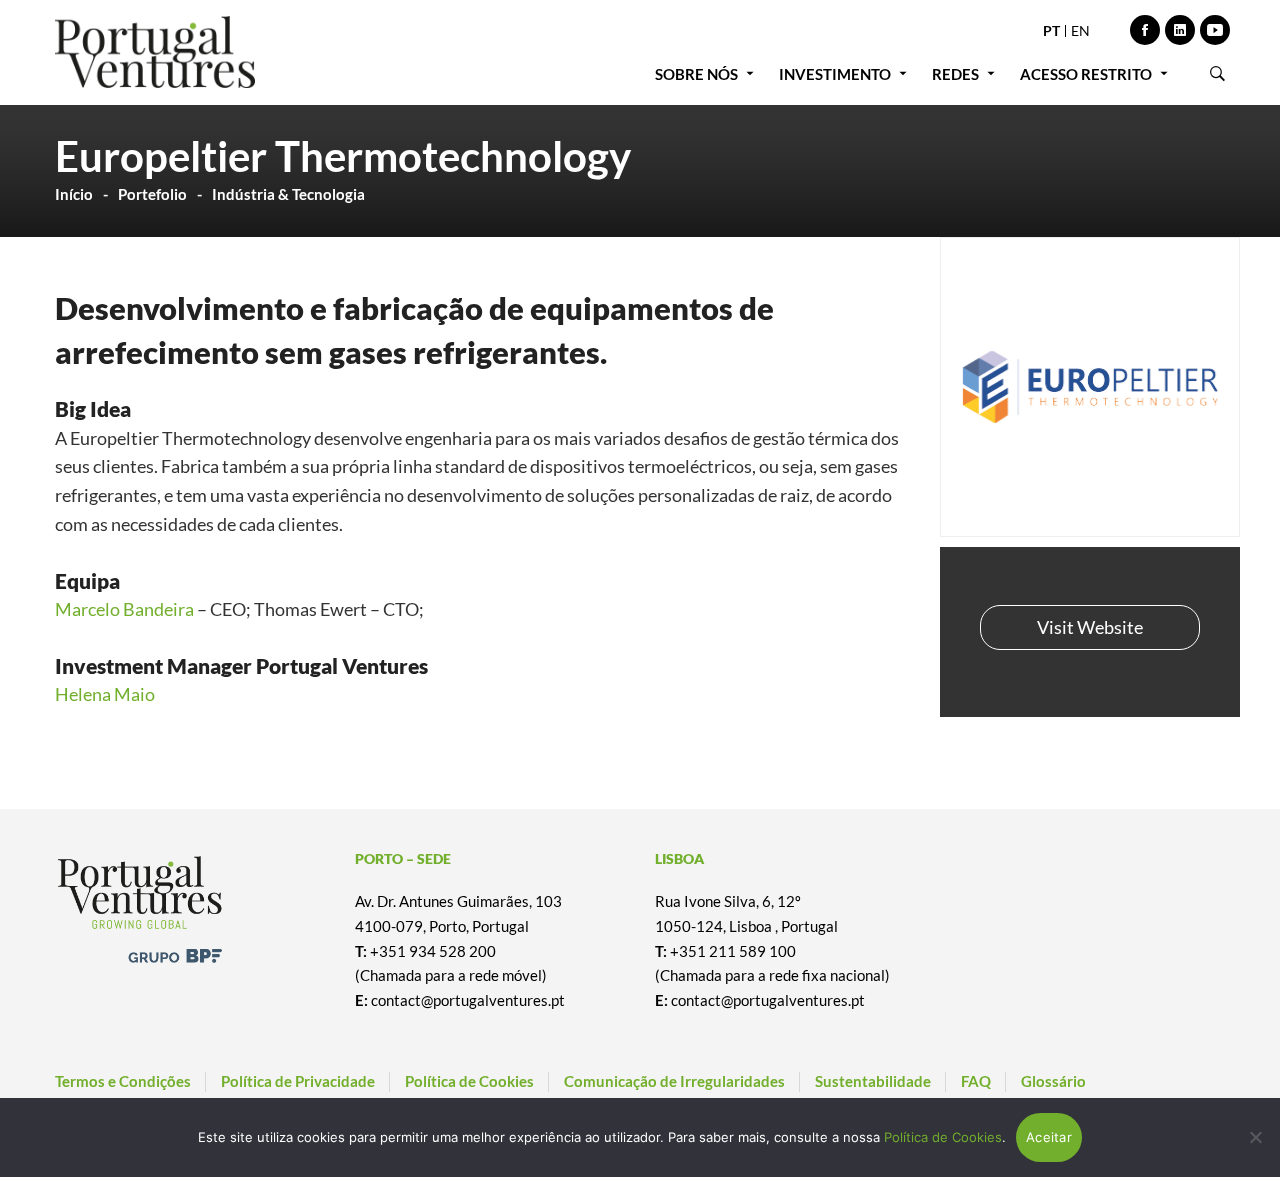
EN (1080, 30)
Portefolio (152, 194)
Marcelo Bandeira (124, 609)
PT (1051, 30)
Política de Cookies (943, 1137)
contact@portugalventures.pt (468, 1000)
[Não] (1255, 1137)
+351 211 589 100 (733, 951)
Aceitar (1049, 1137)
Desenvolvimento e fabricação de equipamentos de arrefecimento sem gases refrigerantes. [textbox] (414, 329)
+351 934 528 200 (433, 951)
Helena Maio (105, 694)
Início (74, 194)
